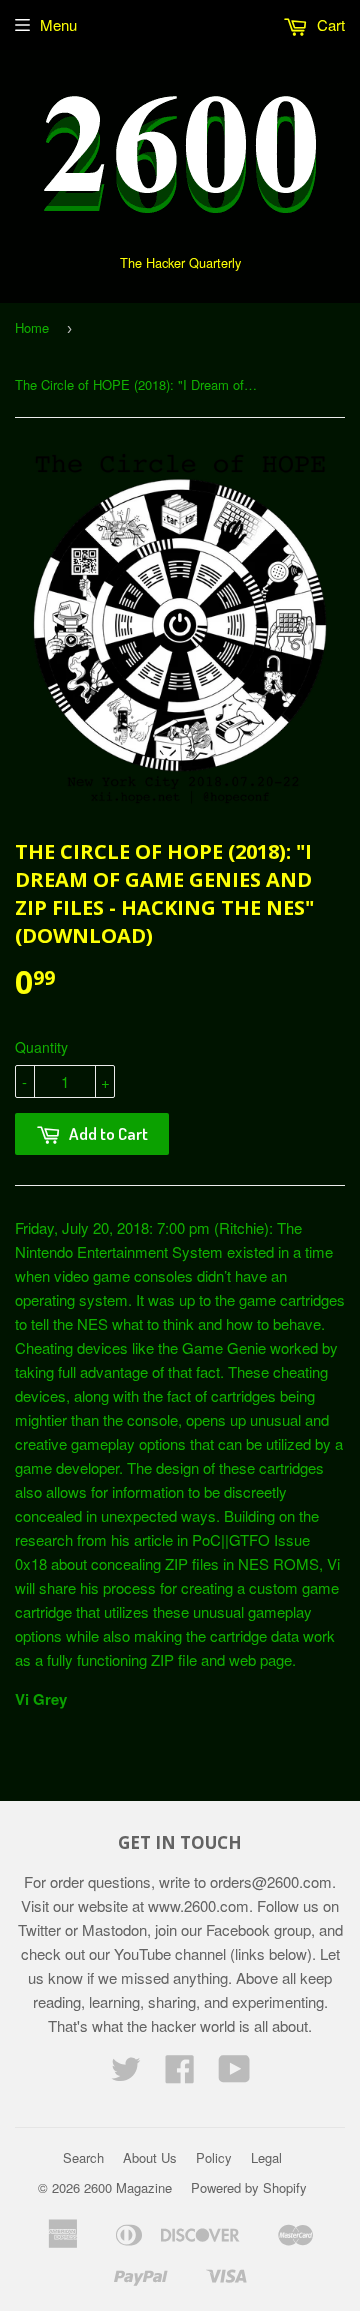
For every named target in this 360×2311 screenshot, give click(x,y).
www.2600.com (198, 1905)
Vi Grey (41, 1699)
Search (83, 2157)
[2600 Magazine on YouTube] (234, 2074)
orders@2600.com (271, 1881)
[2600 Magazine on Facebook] (180, 2074)
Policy (214, 2157)
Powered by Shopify (249, 2187)
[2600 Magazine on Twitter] (126, 2074)
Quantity (41, 1047)
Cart (329, 24)
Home (32, 327)
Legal (266, 2157)
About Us (150, 2157)
